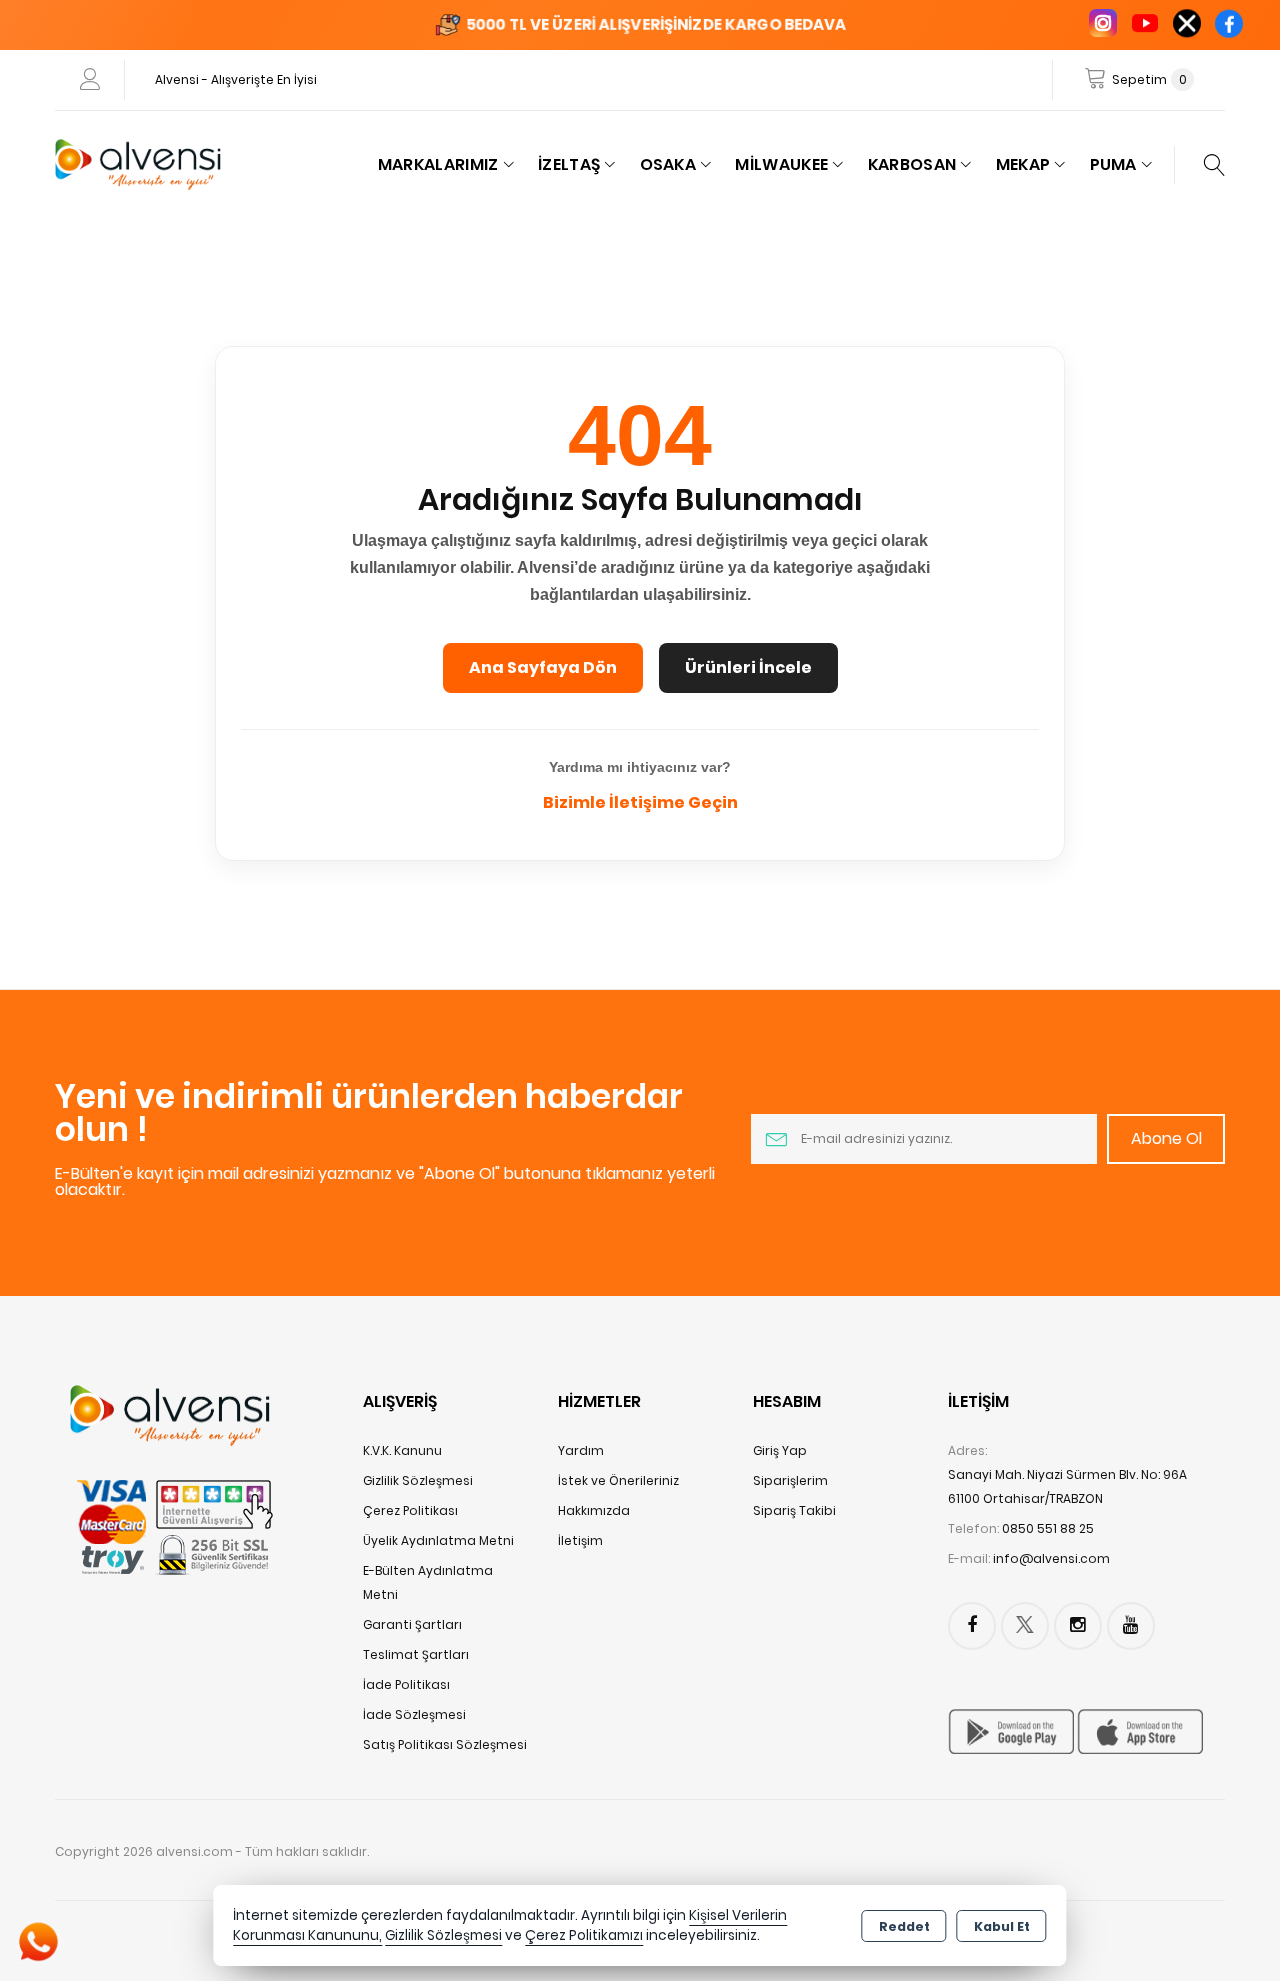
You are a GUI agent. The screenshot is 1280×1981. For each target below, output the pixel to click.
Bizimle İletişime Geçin (640, 802)
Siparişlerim (790, 1480)
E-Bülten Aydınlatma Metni (428, 1582)
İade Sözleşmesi (414, 1714)
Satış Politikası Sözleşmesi (445, 1744)
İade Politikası (406, 1684)
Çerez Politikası (410, 1510)
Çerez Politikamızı (584, 1935)
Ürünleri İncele (748, 667)
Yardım (581, 1450)
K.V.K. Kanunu (402, 1450)
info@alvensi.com (1051, 1558)
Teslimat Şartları (416, 1654)
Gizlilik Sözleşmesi (418, 1480)
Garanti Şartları (412, 1624)
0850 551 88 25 (1048, 1528)
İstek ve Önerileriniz (618, 1480)
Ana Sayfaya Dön (543, 667)
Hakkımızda (594, 1510)
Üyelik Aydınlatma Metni (438, 1540)
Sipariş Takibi (794, 1510)
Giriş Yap (780, 1450)
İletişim (580, 1540)
